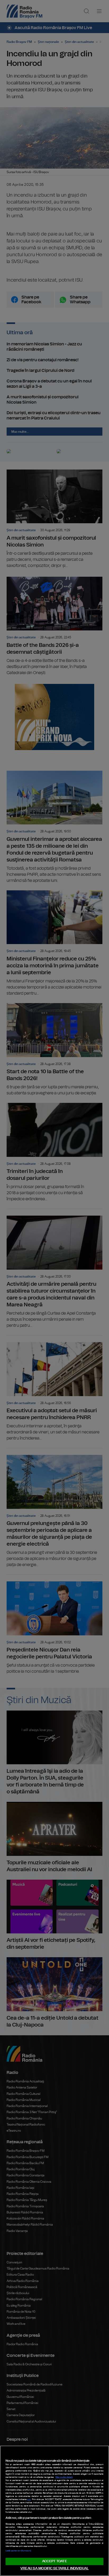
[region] (54, 2511)
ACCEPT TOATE (54, 2561)
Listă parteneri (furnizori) (18, 2551)
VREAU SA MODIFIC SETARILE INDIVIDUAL (54, 2568)
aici (29, 2500)
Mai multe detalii (64, 2477)
